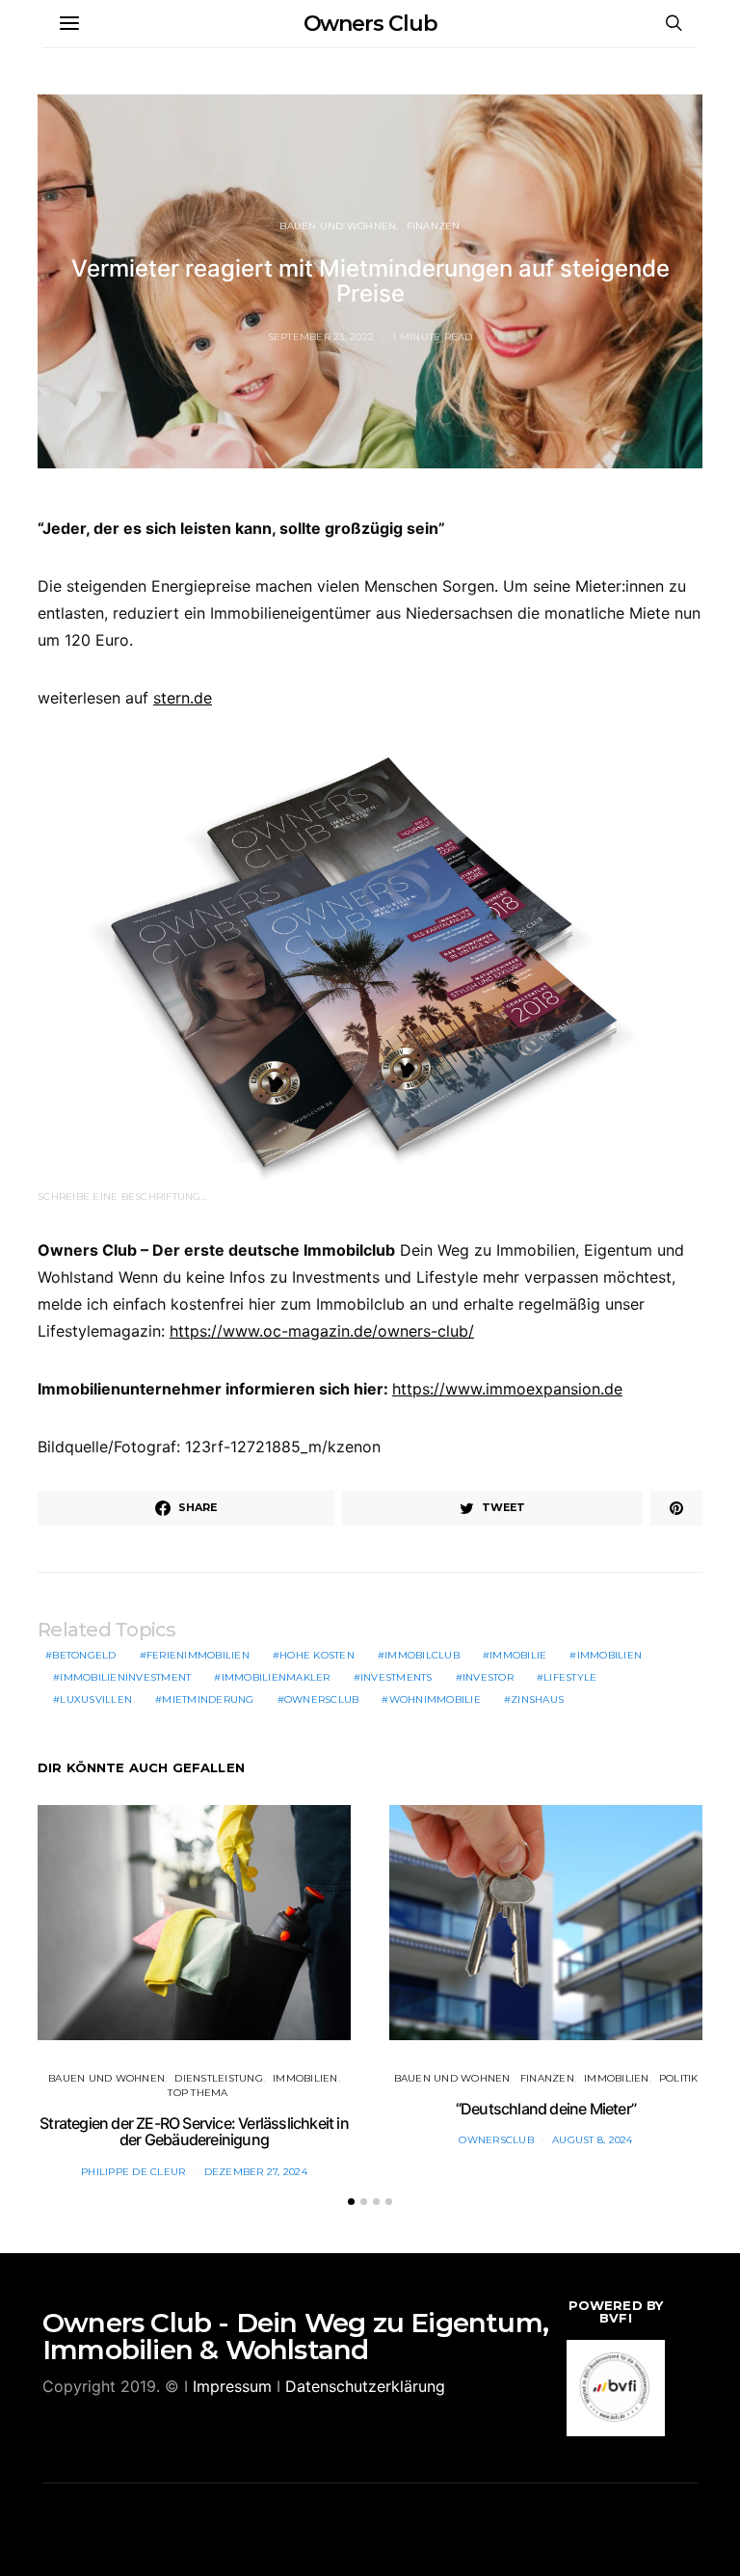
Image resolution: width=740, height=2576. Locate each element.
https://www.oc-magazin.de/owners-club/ (322, 1331)
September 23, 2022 (321, 337)
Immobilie (518, 1655)
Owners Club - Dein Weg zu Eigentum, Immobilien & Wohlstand (295, 2336)
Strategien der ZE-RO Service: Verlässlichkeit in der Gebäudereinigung (194, 2132)
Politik (679, 2078)
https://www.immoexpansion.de (507, 1389)
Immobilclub (422, 1655)
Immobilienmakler (276, 1677)
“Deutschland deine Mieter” (546, 2109)
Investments (396, 1677)
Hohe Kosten (317, 1655)
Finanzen (434, 226)
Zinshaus (537, 1700)
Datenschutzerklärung (365, 2386)
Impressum (232, 2386)
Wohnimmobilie (435, 1700)
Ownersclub (322, 1700)
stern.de (183, 698)
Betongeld (84, 1655)
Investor (488, 1677)
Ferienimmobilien (198, 1655)
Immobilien (610, 1655)
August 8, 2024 (593, 2140)
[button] (351, 2202)
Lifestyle (570, 1677)
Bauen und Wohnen (338, 226)
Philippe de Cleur (133, 2172)
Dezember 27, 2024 (256, 2172)
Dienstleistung (219, 2078)
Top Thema (198, 2093)
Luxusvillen (96, 1700)
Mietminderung (208, 1700)
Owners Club (370, 24)
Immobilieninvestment (125, 1677)
